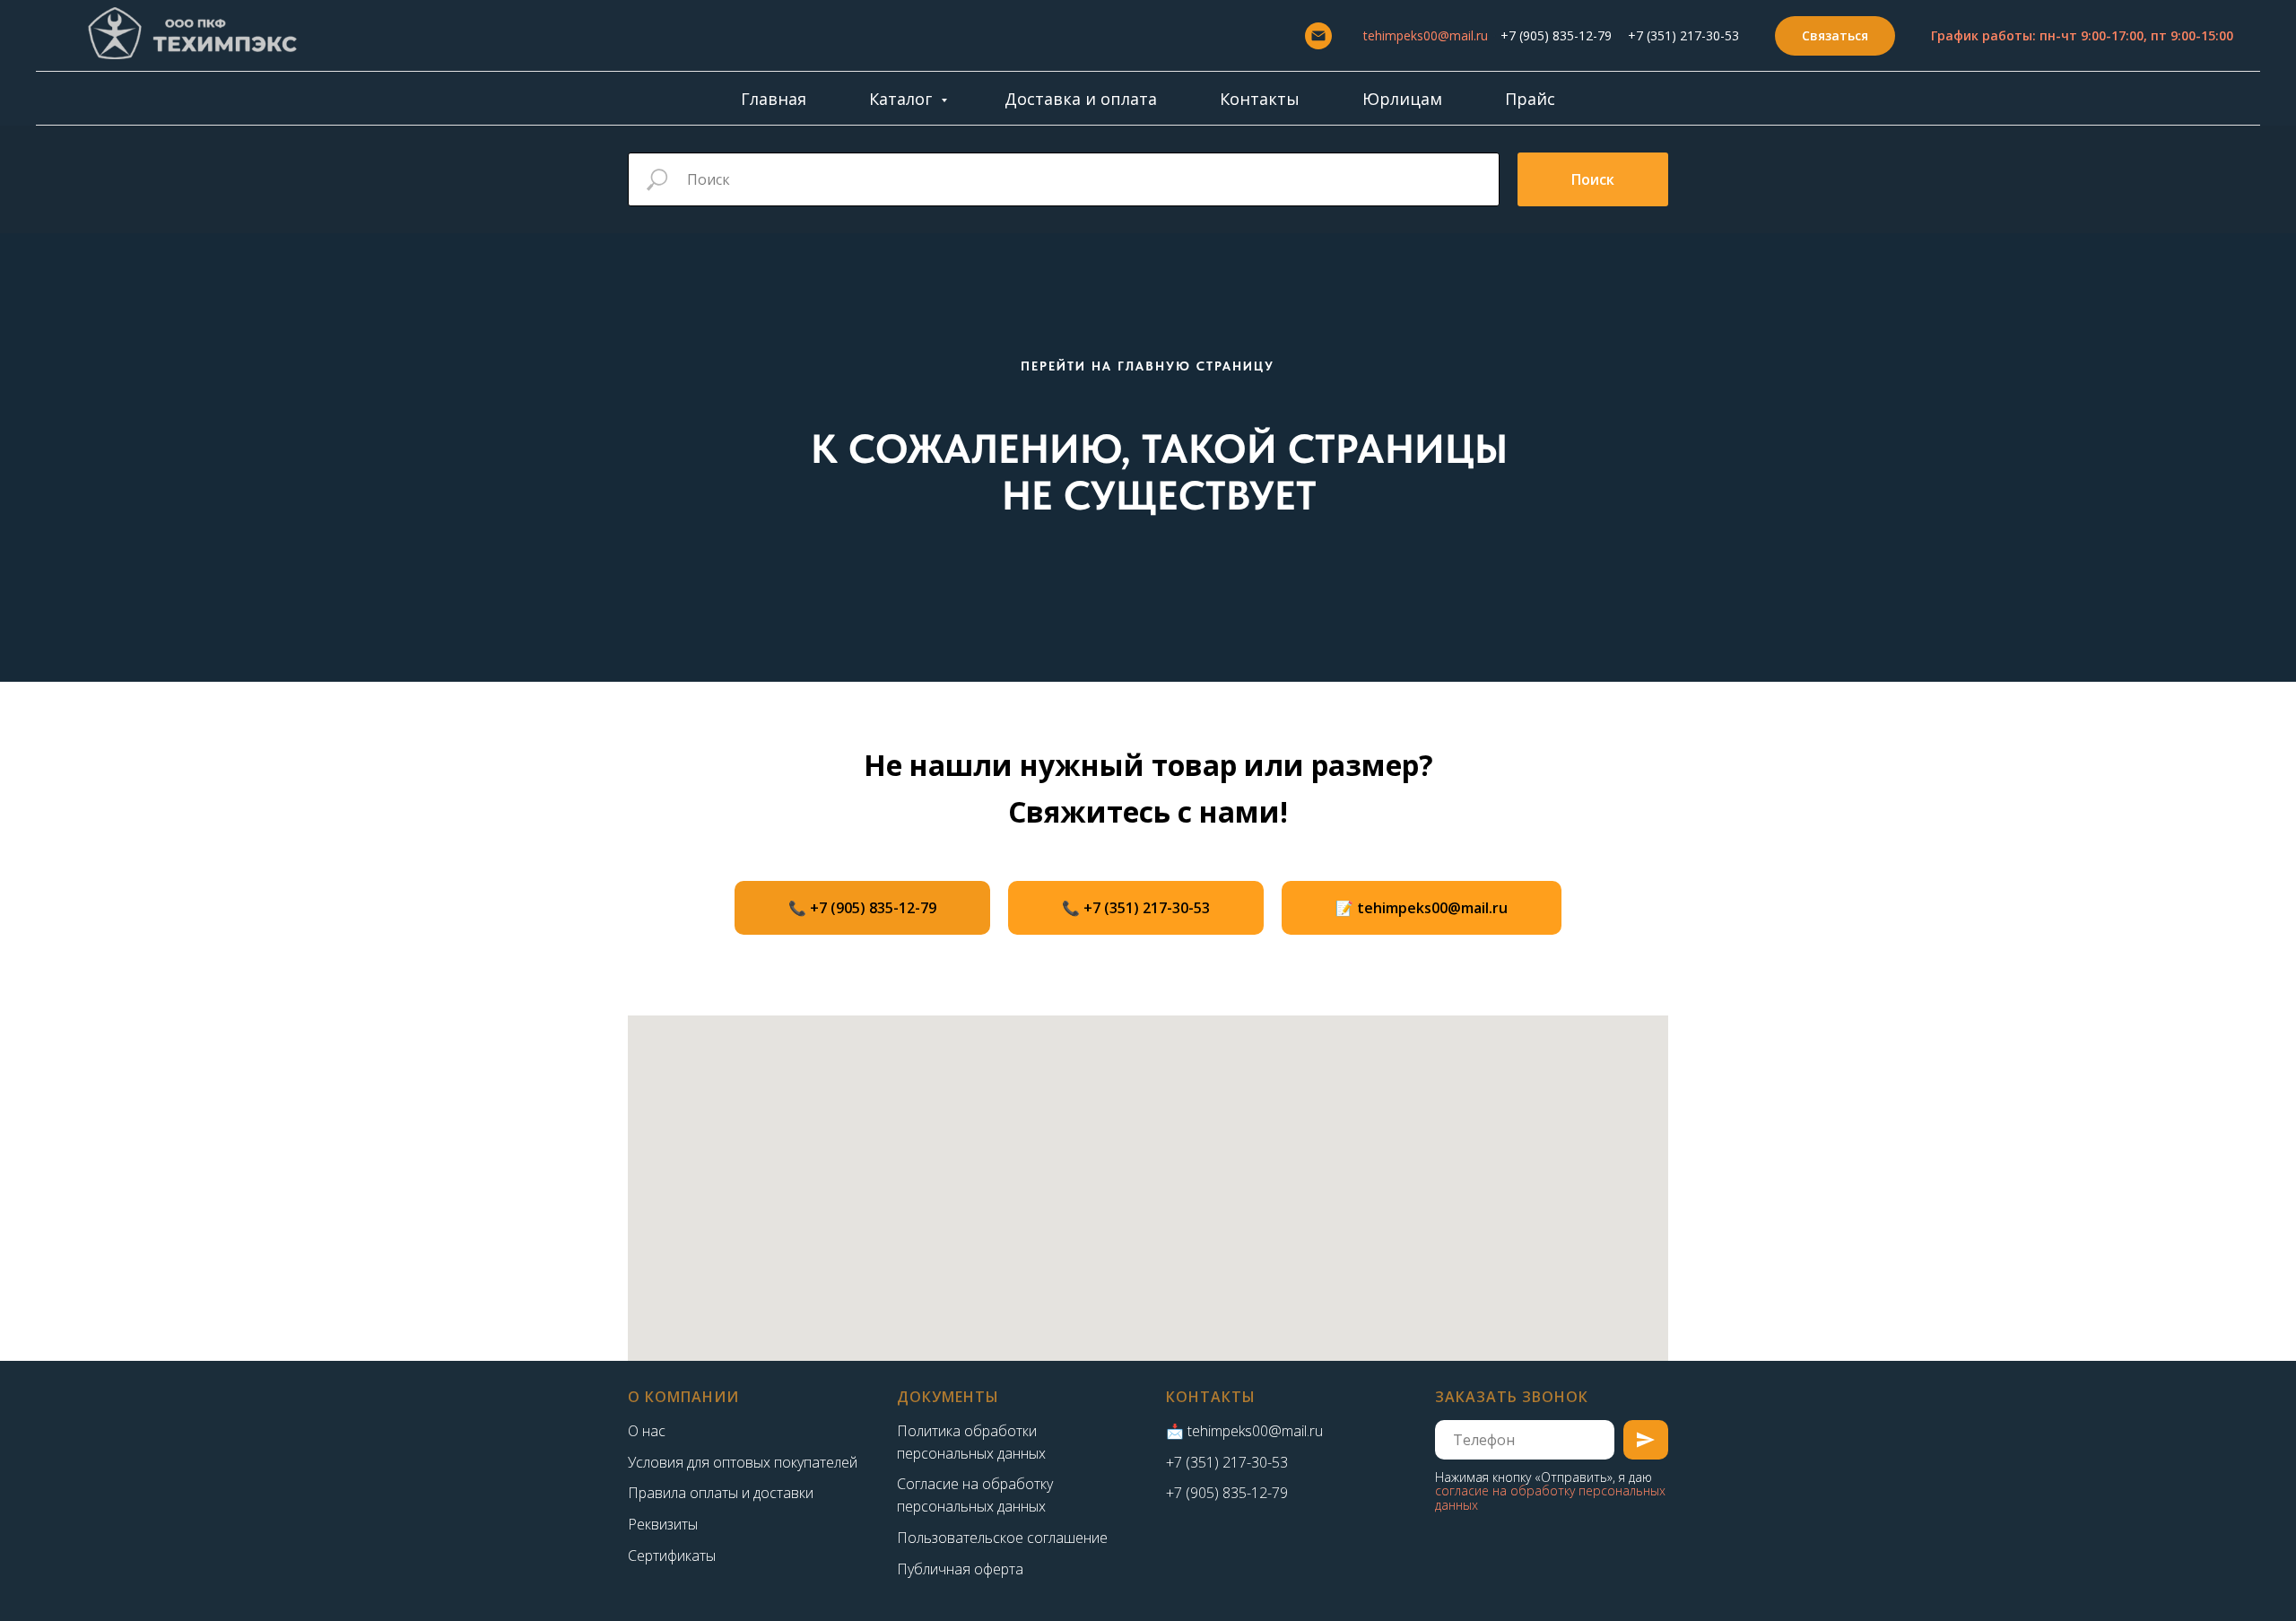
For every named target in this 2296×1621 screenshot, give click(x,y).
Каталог (903, 99)
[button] (1835, 36)
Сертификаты (672, 1556)
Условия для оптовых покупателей (743, 1462)
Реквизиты (663, 1524)
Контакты (1260, 99)
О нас (647, 1431)
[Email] (1318, 36)
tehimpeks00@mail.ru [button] (1426, 35)
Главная (774, 99)
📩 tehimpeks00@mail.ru (1244, 1431)
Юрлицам (1402, 99)
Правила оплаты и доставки (721, 1493)
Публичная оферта (960, 1569)
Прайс (1530, 99)
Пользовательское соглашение (1002, 1538)
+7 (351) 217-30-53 (1683, 35)
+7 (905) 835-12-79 (1556, 35)
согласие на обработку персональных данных (1550, 1497)
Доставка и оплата (1081, 99)
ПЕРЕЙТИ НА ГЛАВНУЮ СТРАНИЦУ (1148, 366)
